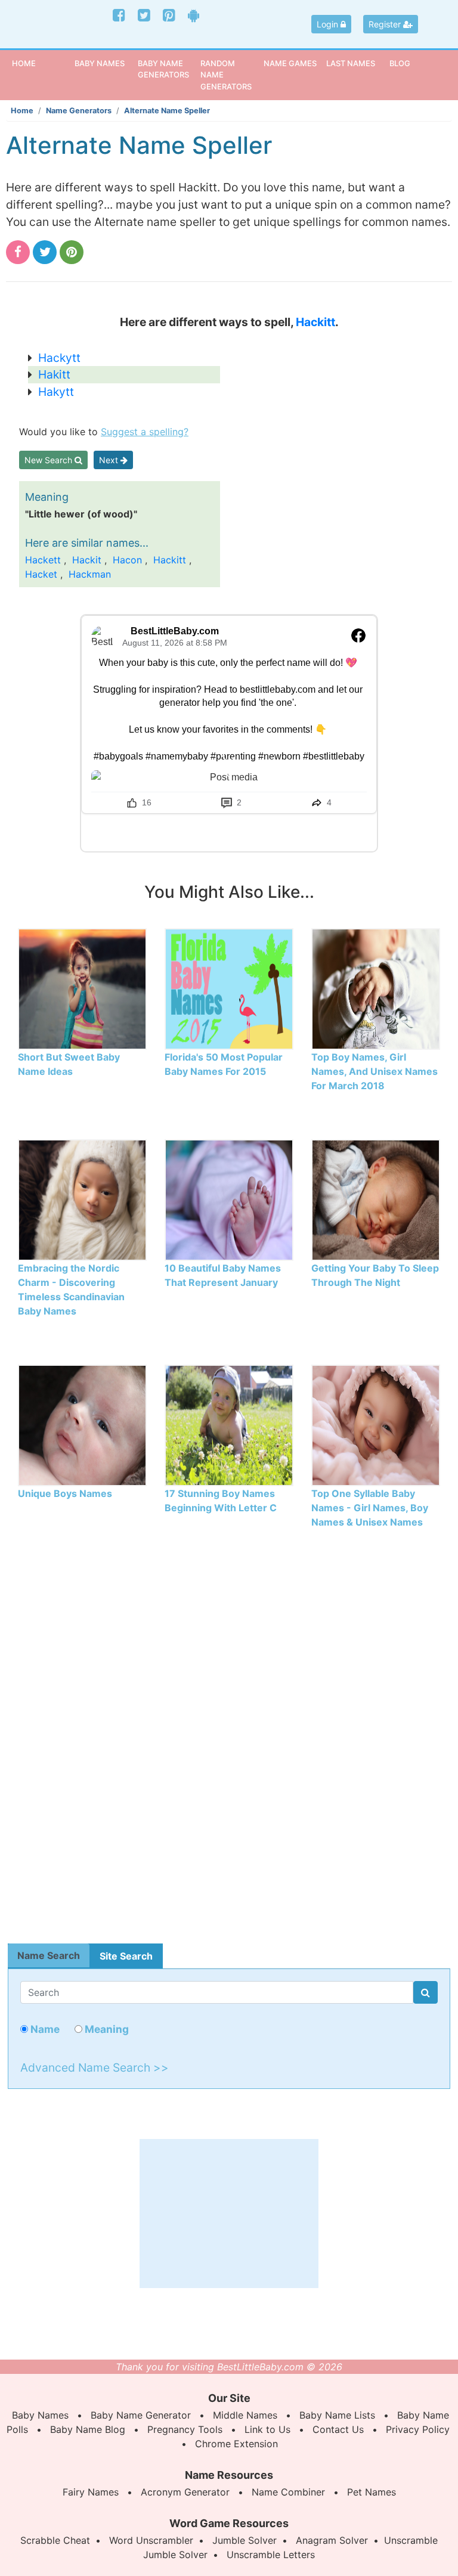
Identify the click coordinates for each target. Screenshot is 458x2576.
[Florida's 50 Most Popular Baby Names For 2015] (229, 988)
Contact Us (338, 2429)
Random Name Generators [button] (226, 75)
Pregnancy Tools (185, 2429)
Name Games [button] (290, 63)
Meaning (106, 2029)
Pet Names (372, 2492)
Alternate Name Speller (167, 111)
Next (110, 460)
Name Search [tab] (49, 1955)
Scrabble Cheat (55, 2540)
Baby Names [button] (100, 63)
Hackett (43, 560)
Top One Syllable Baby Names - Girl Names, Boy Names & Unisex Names (370, 1508)
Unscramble (411, 2540)
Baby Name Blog (88, 2429)
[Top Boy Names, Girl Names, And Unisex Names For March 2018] (376, 988)
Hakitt (54, 374)
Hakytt (56, 392)
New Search (49, 460)
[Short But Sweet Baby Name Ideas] (82, 988)
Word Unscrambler (151, 2540)
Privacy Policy (418, 2429)
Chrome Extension (236, 2444)
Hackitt (315, 322)
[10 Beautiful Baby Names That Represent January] (229, 1199)
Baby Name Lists (337, 2415)
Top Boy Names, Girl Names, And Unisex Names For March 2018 (375, 1071)
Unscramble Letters (271, 2555)
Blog (400, 63)
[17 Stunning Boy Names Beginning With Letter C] (229, 1424)
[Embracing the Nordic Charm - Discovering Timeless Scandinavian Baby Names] (82, 1199)
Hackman (90, 574)
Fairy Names (91, 2492)
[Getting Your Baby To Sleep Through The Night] (376, 1199)
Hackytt (59, 358)
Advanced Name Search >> (95, 2067)
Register (386, 24)
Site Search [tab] (126, 1956)
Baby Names (40, 2415)
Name (44, 2029)
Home (42, 63)
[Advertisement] (229, 1747)
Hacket (41, 574)
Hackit (87, 560)
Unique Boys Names (65, 1493)
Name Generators (79, 111)
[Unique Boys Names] (82, 1424)
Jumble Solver (245, 2540)
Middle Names (245, 2415)
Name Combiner (288, 2492)
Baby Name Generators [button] (163, 69)
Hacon (127, 560)
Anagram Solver (332, 2540)
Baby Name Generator (141, 2415)
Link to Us (267, 2429)
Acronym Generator (185, 2492)
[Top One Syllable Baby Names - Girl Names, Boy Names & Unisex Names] (376, 1424)
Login (329, 24)
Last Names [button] (351, 63)
